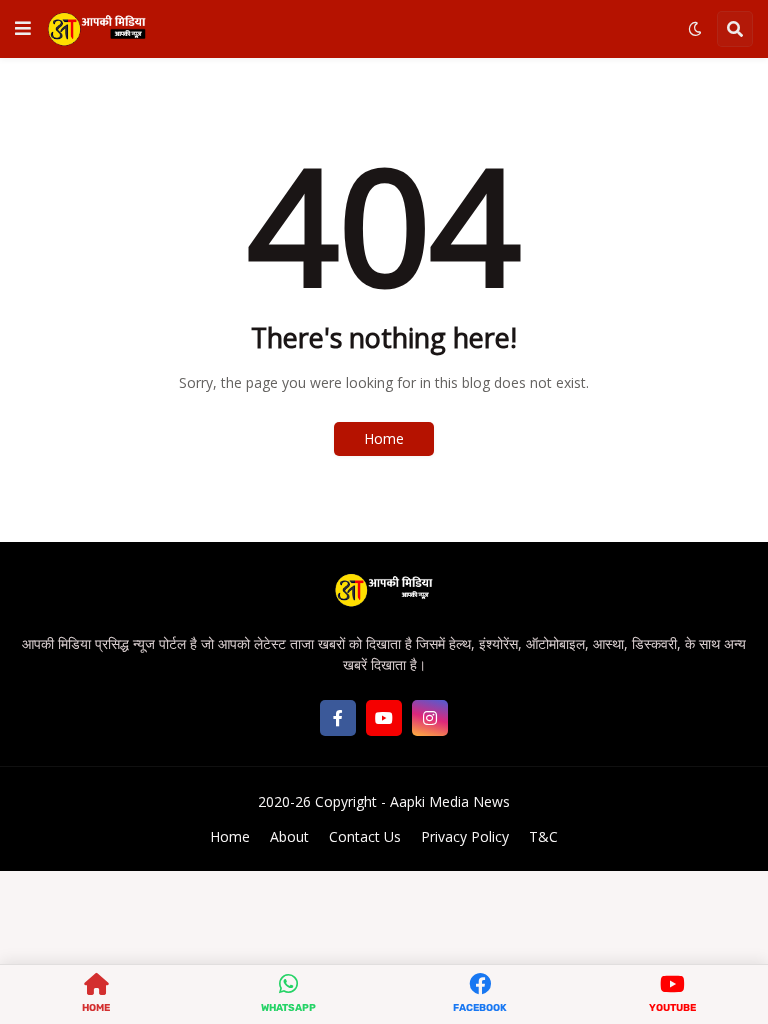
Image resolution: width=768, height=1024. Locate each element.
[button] (23, 29)
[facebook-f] (338, 718)
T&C (543, 836)
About (289, 836)
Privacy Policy (465, 836)
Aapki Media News (450, 801)
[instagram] (430, 718)
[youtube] (384, 718)
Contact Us (365, 836)
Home (384, 438)
